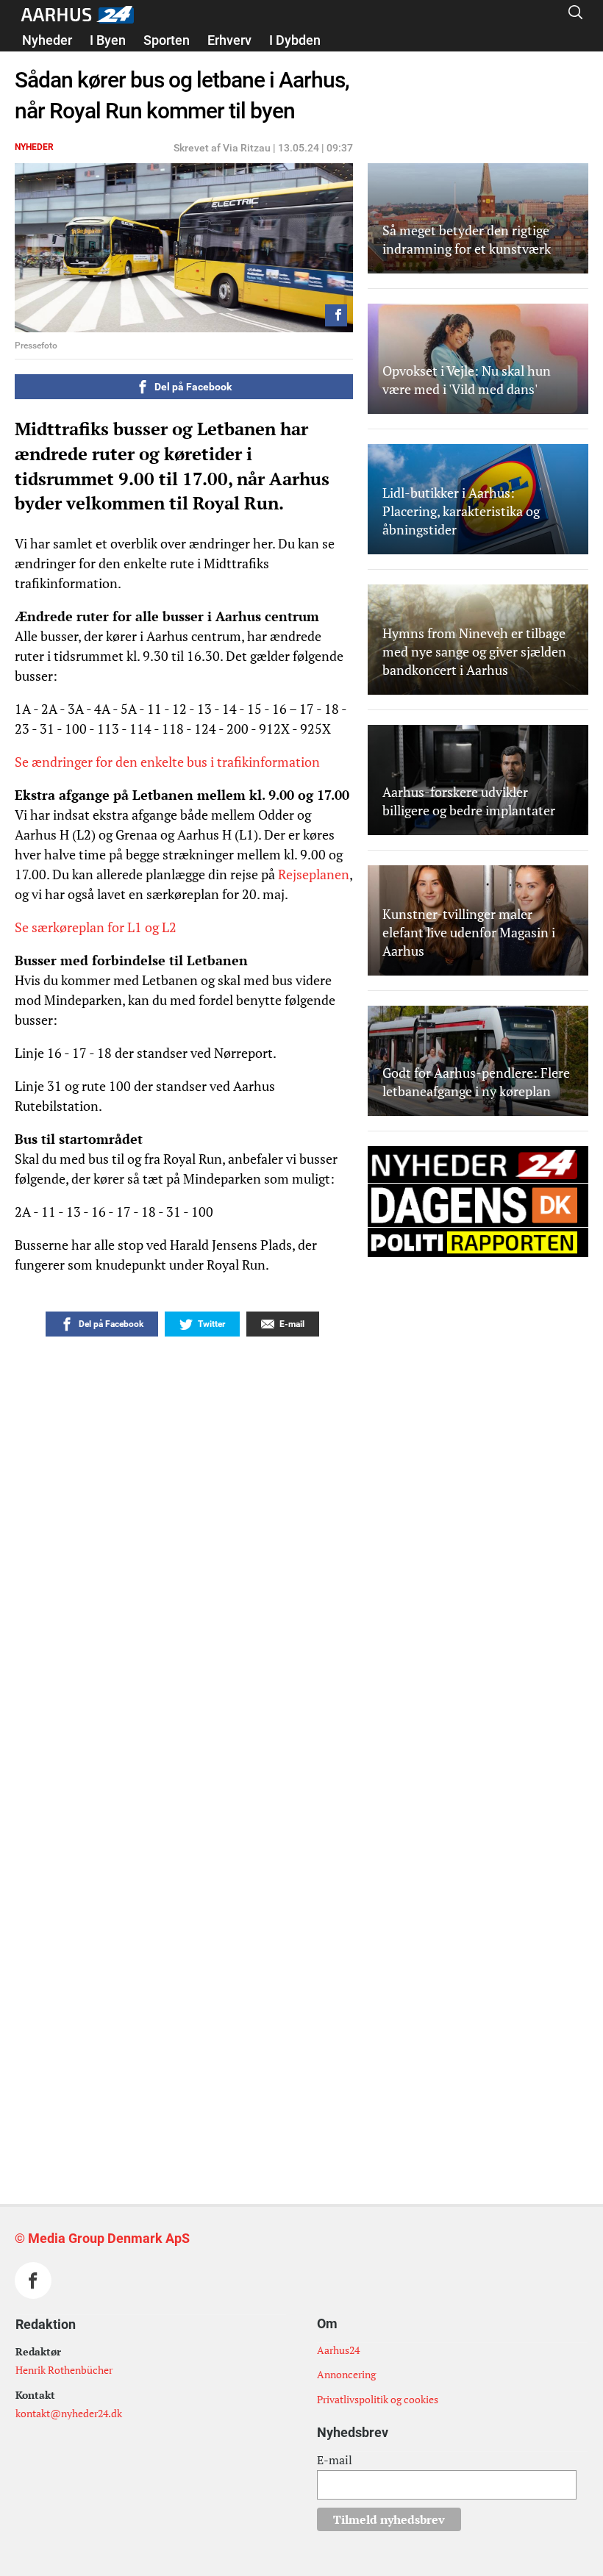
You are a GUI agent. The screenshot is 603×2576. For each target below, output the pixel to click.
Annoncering (346, 2374)
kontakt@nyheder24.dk (69, 2413)
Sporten (167, 40)
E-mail (335, 2460)
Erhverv (229, 40)
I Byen (108, 40)
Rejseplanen (314, 874)
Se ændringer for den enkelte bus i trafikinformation (167, 762)
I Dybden (295, 40)
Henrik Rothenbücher (64, 2370)
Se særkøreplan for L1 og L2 (96, 927)
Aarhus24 (338, 2350)
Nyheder (47, 40)
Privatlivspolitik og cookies (378, 2399)
